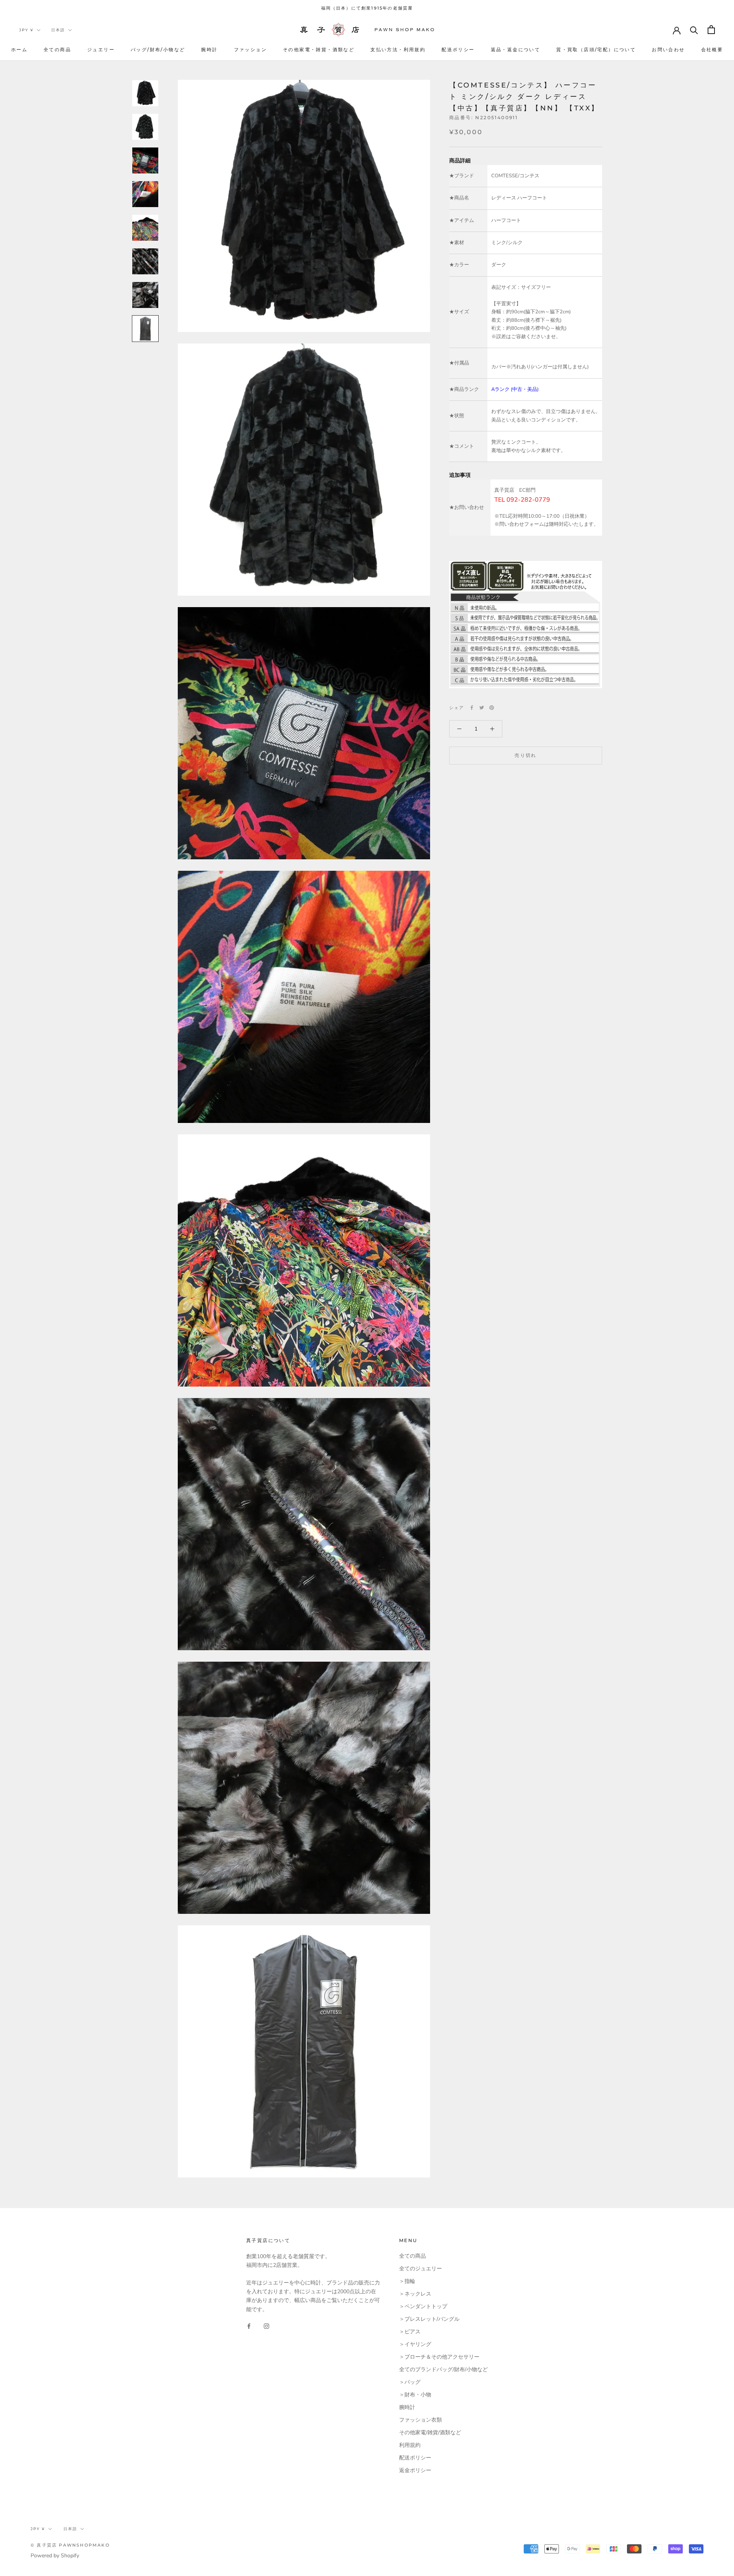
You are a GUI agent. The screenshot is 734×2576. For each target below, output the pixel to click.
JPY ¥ (26, 30)
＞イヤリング (415, 2344)
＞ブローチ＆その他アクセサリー (439, 2357)
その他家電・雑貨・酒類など (319, 49)
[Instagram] (266, 2326)
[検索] (694, 30)
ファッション (250, 49)
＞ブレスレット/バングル (429, 2319)
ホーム (19, 49)
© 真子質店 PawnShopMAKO (70, 2545)
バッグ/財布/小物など (158, 49)
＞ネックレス (415, 2294)
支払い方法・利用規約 (398, 49)
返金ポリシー (415, 2470)
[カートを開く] (711, 30)
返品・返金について (516, 49)
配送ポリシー (458, 49)
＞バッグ (410, 2382)
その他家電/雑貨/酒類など (430, 2433)
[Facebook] (472, 708)
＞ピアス (410, 2332)
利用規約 (410, 2445)
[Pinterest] (492, 708)
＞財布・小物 (415, 2395)
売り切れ (526, 755)
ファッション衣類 (421, 2420)
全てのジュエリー (421, 2269)
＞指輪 (407, 2281)
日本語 (58, 30)
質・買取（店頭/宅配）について (596, 49)
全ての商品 (57, 49)
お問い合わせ (668, 49)
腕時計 (209, 49)
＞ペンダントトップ (423, 2306)
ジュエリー (101, 49)
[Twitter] (482, 708)
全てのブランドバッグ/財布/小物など (443, 2369)
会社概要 (712, 49)
